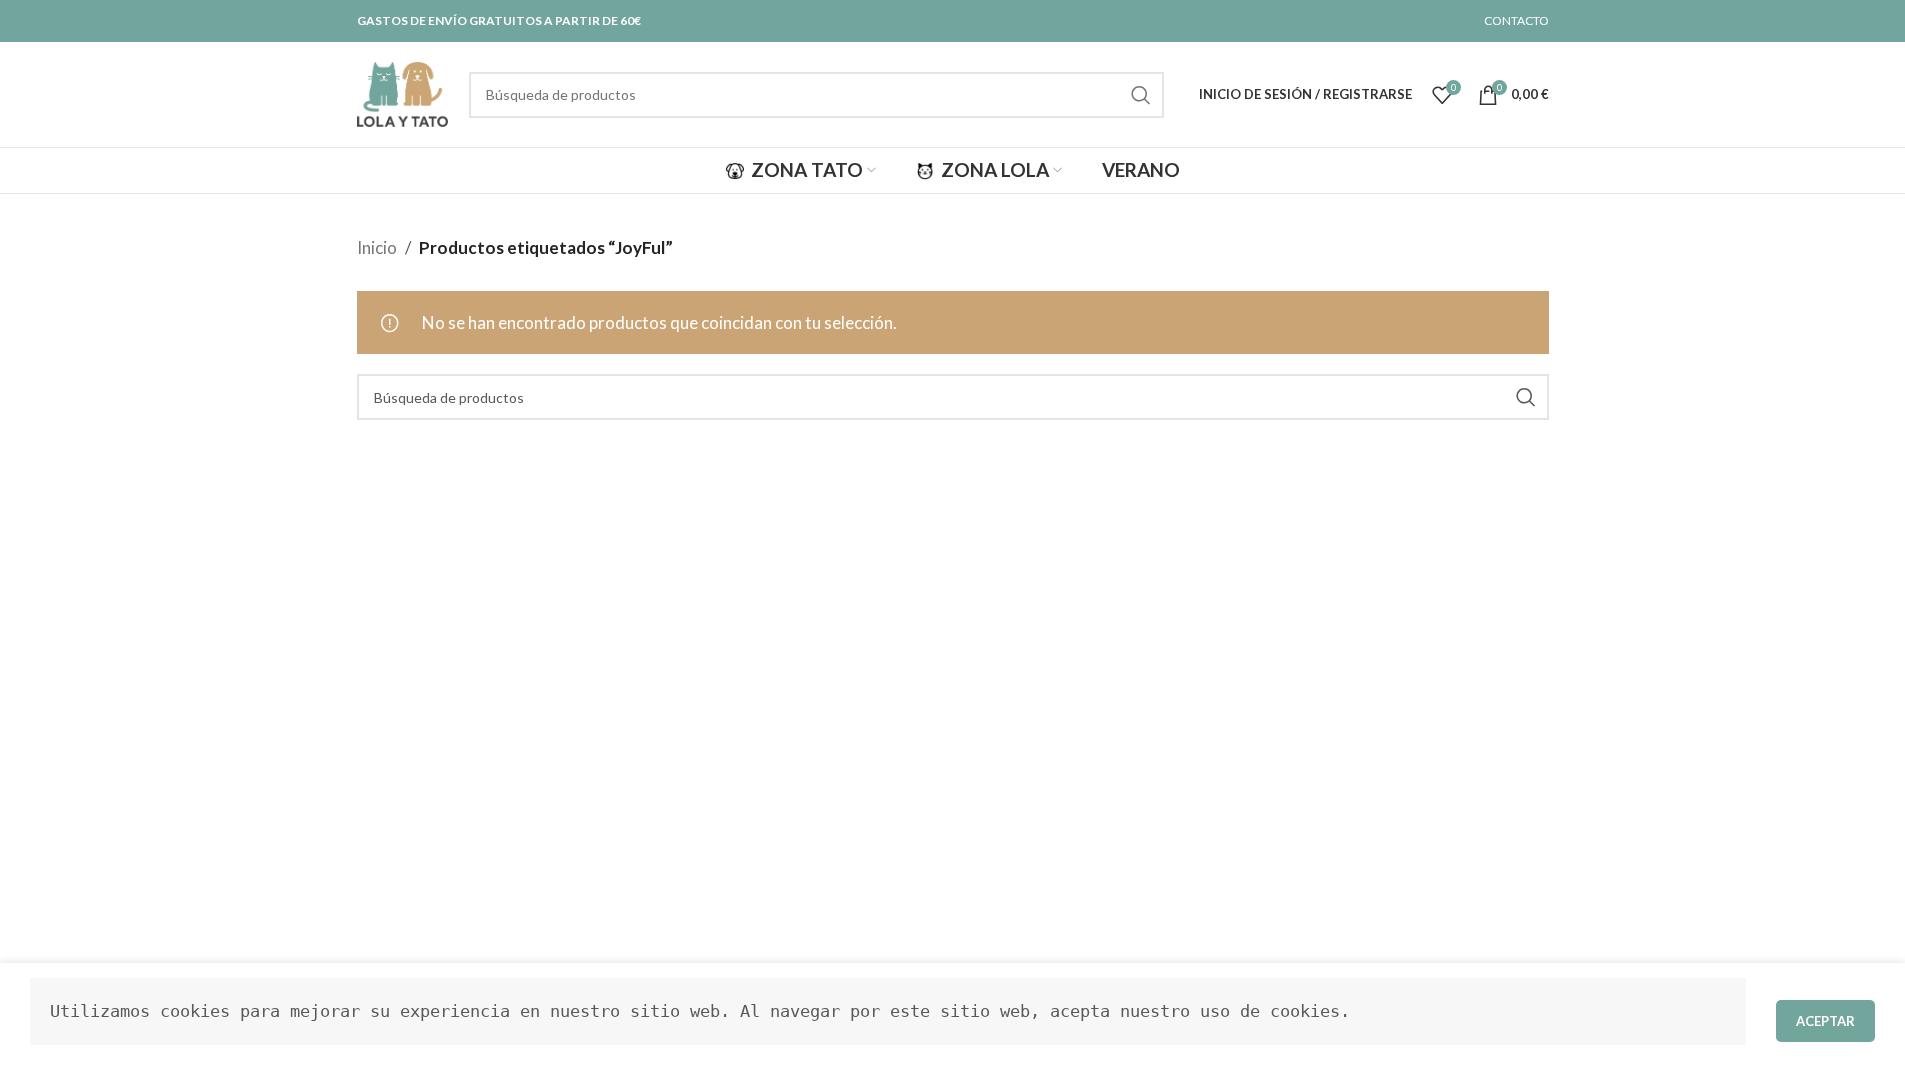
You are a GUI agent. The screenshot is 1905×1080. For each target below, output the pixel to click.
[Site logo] (403, 92)
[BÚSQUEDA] (1141, 95)
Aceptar (1825, 1021)
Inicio (377, 247)
